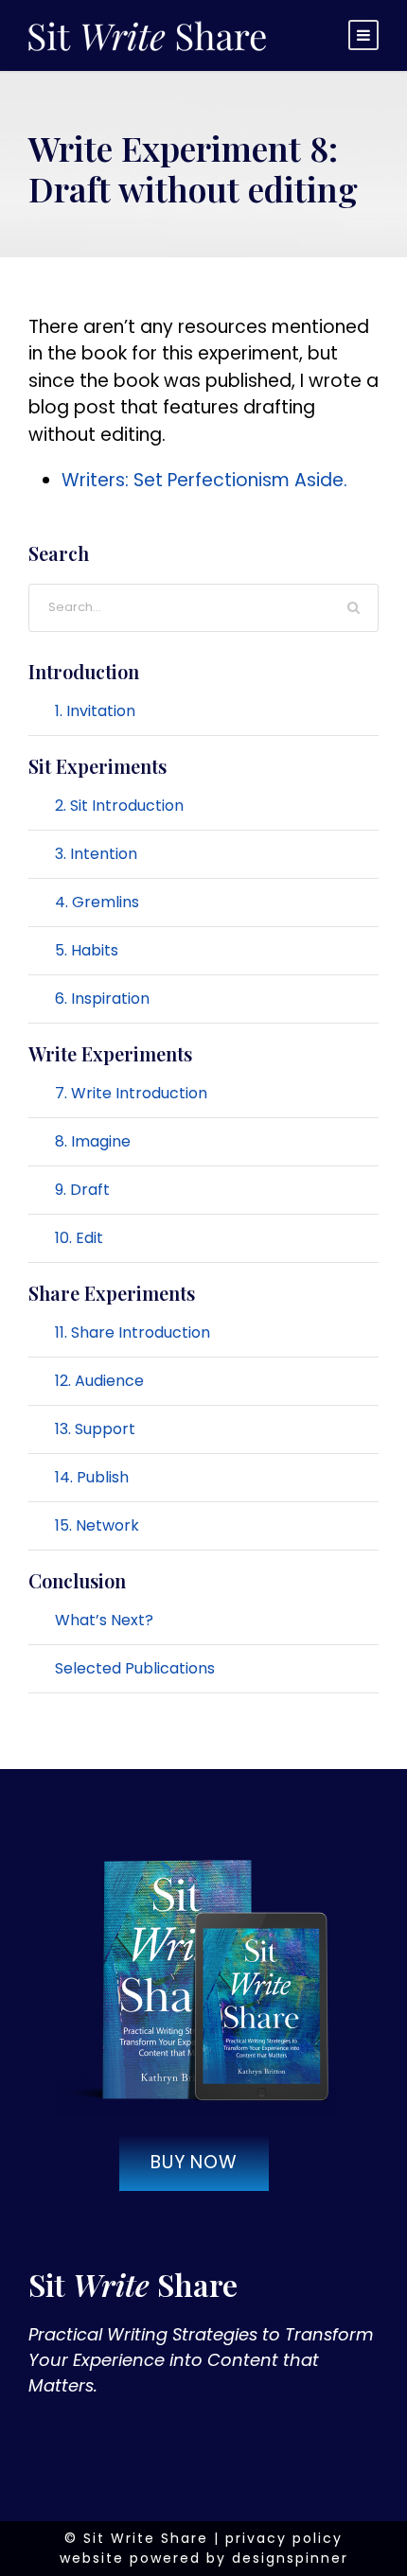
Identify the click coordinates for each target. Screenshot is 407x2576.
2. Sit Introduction (119, 806)
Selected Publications (135, 1668)
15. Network (97, 1525)
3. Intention (96, 854)
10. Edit (79, 1238)
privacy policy (284, 2538)
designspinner (290, 2558)
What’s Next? (104, 1620)
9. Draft (82, 1190)
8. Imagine (93, 1141)
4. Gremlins (97, 902)
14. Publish (92, 1477)
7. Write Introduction (131, 1093)
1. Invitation (95, 711)
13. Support (95, 1429)
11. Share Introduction (133, 1332)
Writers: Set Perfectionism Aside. (204, 480)
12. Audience (99, 1381)
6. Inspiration (102, 999)
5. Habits (87, 950)
